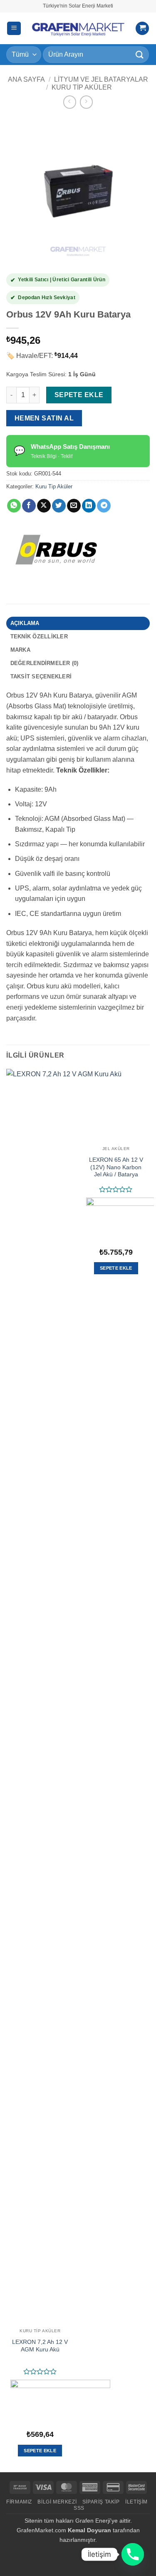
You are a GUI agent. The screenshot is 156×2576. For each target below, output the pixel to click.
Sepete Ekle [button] (40, 2451)
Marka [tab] (20, 650)
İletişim (136, 2502)
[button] (14, 29)
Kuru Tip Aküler (82, 87)
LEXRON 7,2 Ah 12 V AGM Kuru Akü (40, 2346)
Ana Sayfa (26, 79)
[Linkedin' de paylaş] (89, 506)
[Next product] (70, 102)
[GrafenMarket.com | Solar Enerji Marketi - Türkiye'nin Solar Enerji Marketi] (78, 28)
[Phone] (133, 2554)
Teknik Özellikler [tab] (39, 636)
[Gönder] (140, 54)
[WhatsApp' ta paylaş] (14, 506)
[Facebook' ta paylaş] (29, 506)
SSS (79, 2508)
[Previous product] (86, 102)
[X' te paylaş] (44, 506)
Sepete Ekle (79, 395)
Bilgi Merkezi (57, 2502)
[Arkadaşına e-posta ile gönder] (74, 506)
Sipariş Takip (101, 2502)
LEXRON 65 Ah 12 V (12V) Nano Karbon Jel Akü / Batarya (116, 1167)
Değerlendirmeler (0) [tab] (45, 663)
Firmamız (19, 2502)
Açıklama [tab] (25, 623)
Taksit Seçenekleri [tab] (41, 677)
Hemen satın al (44, 418)
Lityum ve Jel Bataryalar (101, 79)
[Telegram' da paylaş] (104, 506)
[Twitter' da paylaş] (59, 506)
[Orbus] (56, 550)
